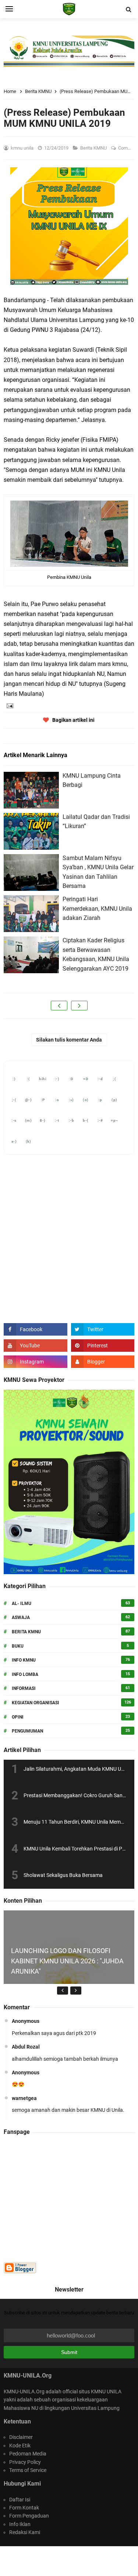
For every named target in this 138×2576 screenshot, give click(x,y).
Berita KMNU (94, 148)
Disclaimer (21, 2437)
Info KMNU (24, 1660)
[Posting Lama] (79, 1006)
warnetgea (24, 2098)
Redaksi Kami (25, 2532)
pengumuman (27, 1731)
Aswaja (21, 1617)
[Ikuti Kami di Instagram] (36, 1362)
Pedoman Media (28, 2454)
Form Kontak (24, 2508)
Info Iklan (20, 2524)
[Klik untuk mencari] (128, 10)
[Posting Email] (9, 705)
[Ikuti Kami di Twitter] (103, 1329)
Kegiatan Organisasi (36, 1703)
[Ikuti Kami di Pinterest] (103, 1346)
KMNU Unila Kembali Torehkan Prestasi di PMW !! (79, 1849)
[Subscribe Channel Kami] (36, 1346)
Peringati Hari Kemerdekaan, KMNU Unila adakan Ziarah (97, 909)
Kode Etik (20, 2446)
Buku (18, 1646)
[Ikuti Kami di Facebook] (36, 1329)
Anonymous (26, 2021)
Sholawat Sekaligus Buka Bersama (63, 1875)
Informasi (24, 1688)
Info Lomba (25, 1674)
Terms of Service (28, 2470)
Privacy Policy (25, 2462)
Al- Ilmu (22, 1604)
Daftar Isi (20, 2500)
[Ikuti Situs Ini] (103, 1362)
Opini (18, 1717)
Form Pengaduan (29, 2516)
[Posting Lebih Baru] (59, 1006)
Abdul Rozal (26, 2047)
